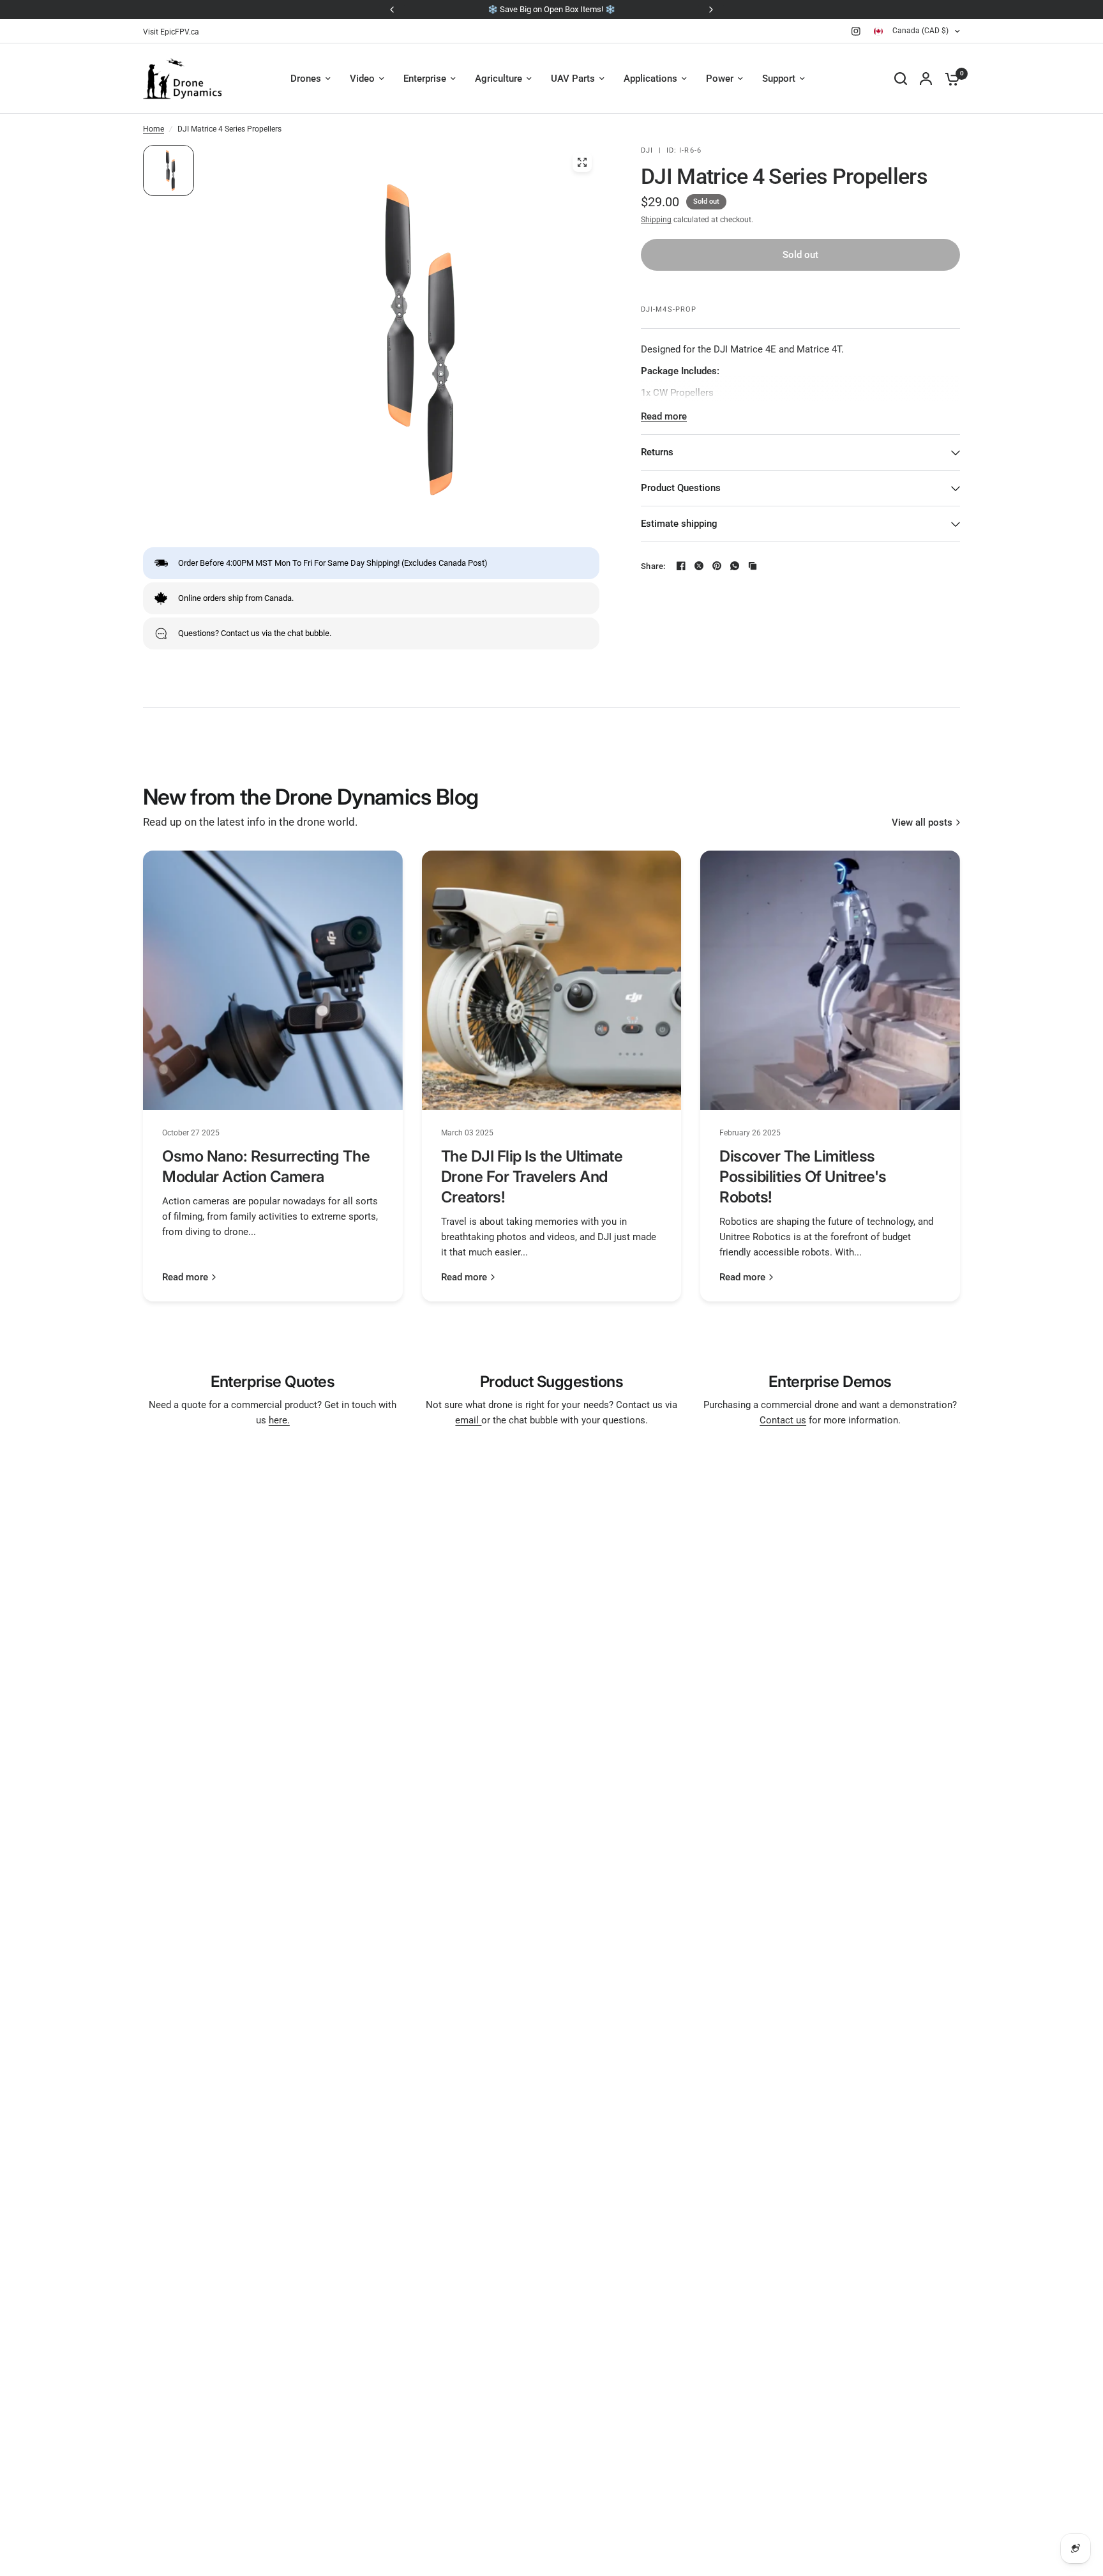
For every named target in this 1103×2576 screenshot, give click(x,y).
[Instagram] (856, 31)
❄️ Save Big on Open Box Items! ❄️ (551, 9)
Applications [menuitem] (650, 79)
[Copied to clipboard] (753, 566)
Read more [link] (185, 1277)
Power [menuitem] (720, 79)
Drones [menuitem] (306, 79)
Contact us (783, 1420)
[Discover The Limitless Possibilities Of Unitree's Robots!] (830, 981)
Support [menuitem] (779, 79)
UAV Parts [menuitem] (573, 79)
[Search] (901, 79)
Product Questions (681, 488)
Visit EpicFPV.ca (171, 32)
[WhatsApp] (735, 566)
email (468, 1420)
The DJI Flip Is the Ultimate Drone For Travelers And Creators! (532, 1177)
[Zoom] (582, 162)
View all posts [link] (922, 823)
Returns (657, 452)
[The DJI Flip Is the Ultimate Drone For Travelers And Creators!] (552, 981)
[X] (699, 566)
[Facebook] (681, 566)
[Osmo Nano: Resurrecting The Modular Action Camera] (273, 981)
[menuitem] (174, 32)
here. (279, 1420)
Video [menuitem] (362, 79)
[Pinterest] (717, 566)
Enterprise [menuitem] (425, 79)
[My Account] (926, 79)
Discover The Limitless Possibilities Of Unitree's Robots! (803, 1177)
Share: (653, 566)
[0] (949, 79)
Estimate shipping (679, 524)
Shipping (656, 220)
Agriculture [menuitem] (499, 79)
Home (154, 129)
